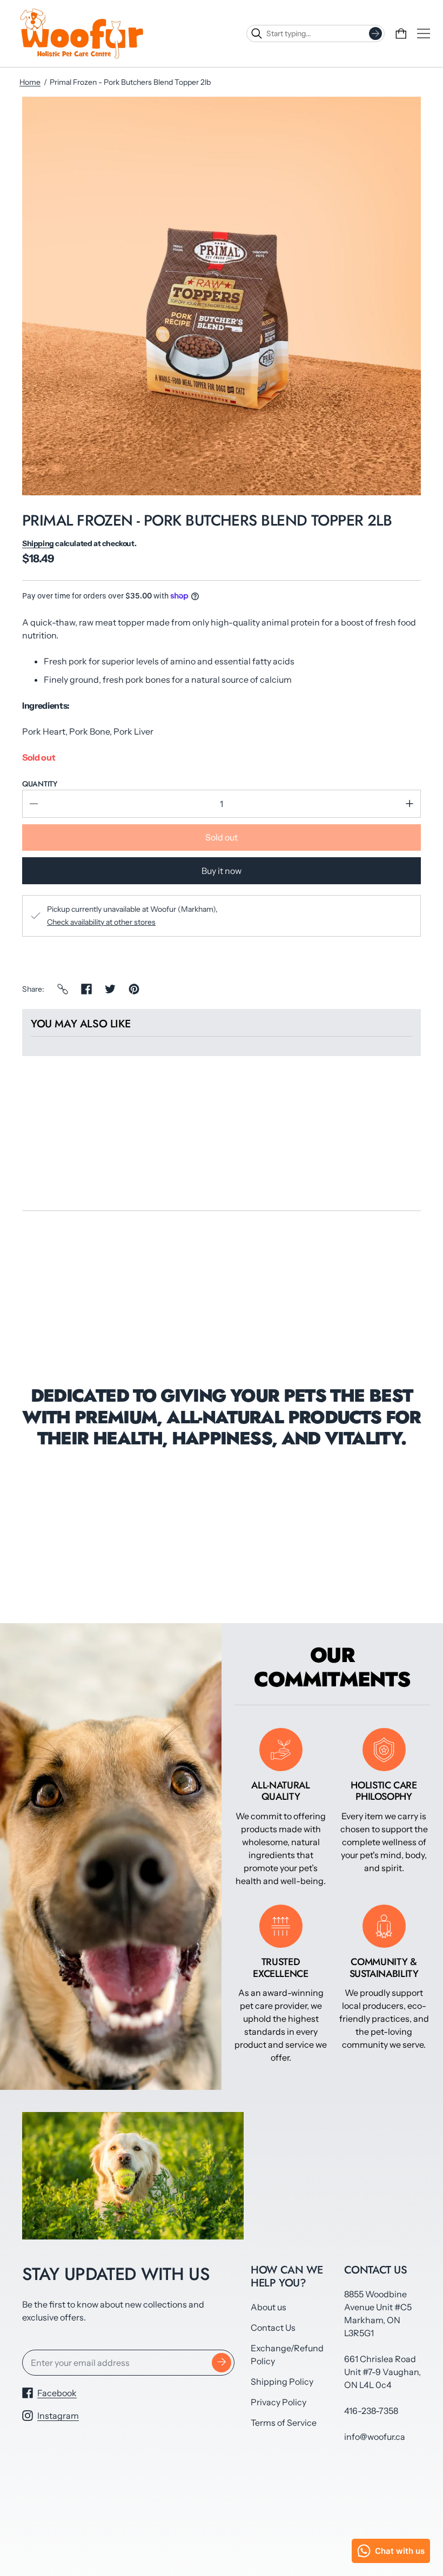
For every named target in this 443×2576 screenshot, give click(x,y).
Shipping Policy (282, 2382)
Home (30, 82)
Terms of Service (284, 2423)
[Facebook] (86, 989)
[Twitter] (110, 989)
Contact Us (273, 2328)
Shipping (38, 543)
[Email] (63, 989)
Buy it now (222, 871)
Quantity (40, 784)
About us (269, 2307)
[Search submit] (375, 33)
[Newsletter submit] (222, 2363)
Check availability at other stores (101, 922)
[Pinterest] (134, 989)
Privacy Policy (278, 2402)
